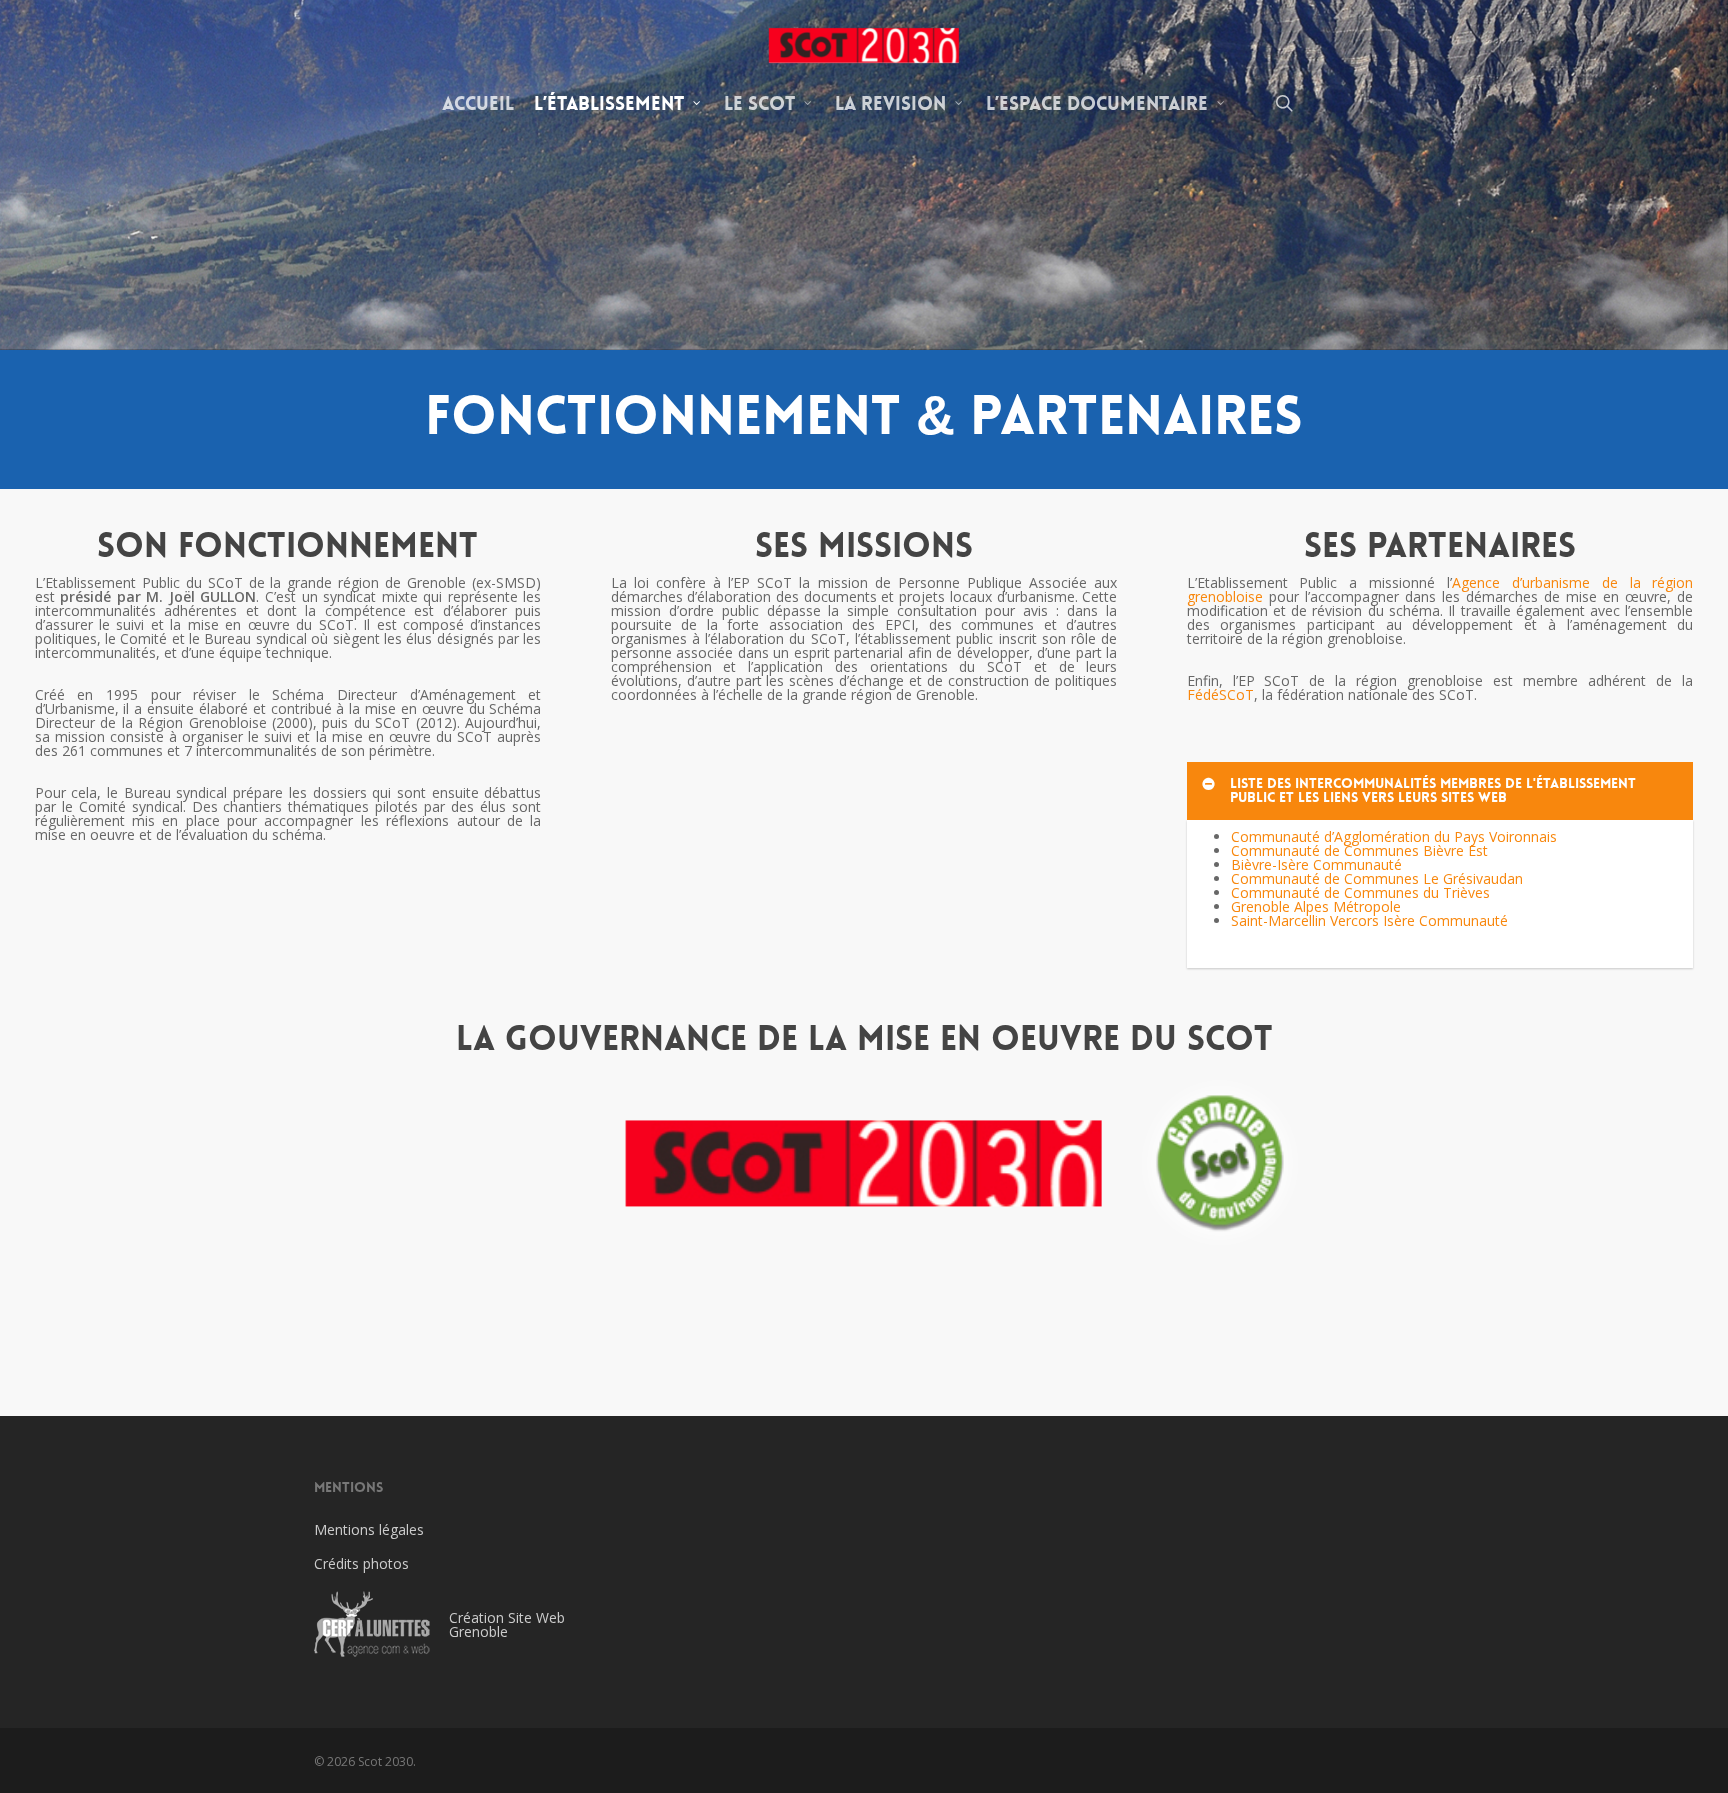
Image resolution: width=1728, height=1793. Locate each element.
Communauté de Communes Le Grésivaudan (1377, 878)
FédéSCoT (1220, 694)
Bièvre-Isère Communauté (1316, 864)
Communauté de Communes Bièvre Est (1359, 850)
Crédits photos (361, 1563)
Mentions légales (369, 1529)
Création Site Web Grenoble (507, 1624)
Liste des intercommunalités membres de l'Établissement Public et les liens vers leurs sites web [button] (1433, 790)
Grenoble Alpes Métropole (1316, 906)
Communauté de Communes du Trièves (1360, 892)
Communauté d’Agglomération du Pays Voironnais (1394, 836)
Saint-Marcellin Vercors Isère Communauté (1369, 920)
